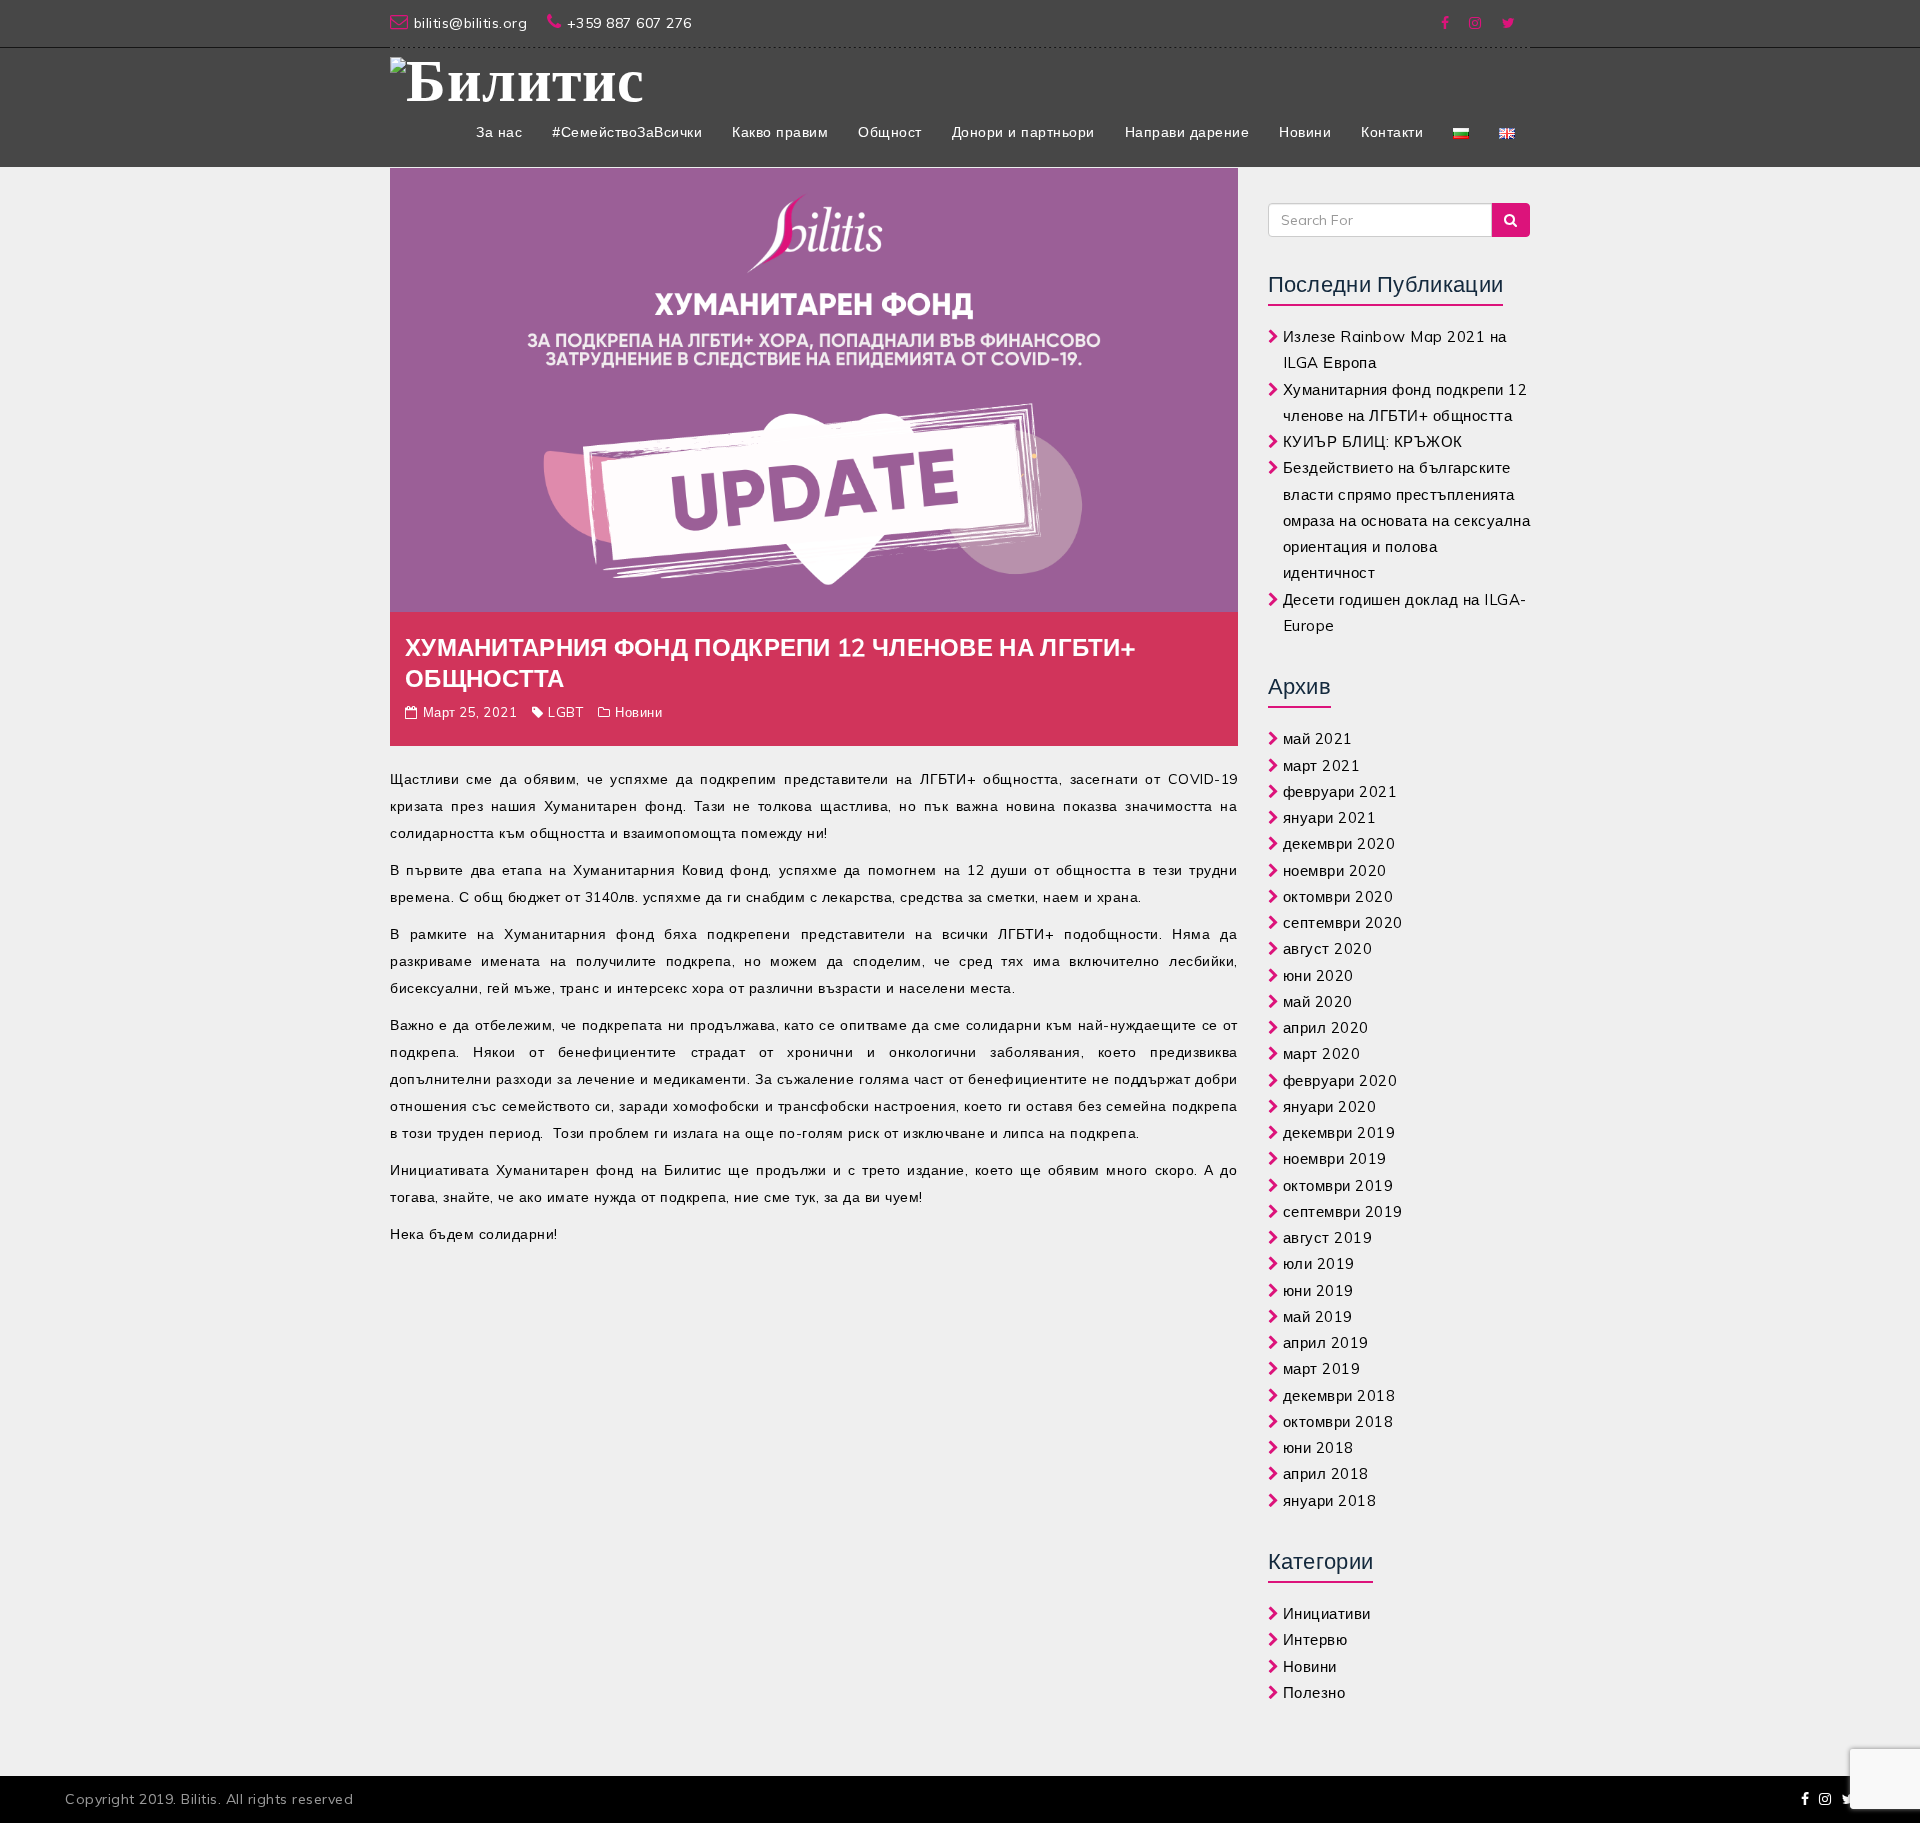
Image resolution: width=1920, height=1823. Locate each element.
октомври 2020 (1338, 896)
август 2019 (1328, 1237)
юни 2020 (1318, 975)
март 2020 (1322, 1053)
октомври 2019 (1338, 1185)
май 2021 (1318, 738)
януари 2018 (1330, 1500)
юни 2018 (1318, 1447)
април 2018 (1326, 1473)
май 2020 (1318, 1001)
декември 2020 (1339, 843)
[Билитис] (517, 77)
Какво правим (780, 132)
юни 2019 (1318, 1290)
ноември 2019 (1335, 1158)
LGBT (565, 712)
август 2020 (1328, 948)
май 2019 (1318, 1316)
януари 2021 (1330, 817)
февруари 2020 (1340, 1080)
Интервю (1315, 1639)
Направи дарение (1187, 132)
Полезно (1314, 1692)
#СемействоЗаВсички (627, 132)
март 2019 (1322, 1368)
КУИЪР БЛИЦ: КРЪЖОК (1373, 441)
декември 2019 (1339, 1132)
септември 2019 (1343, 1211)
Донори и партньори (1023, 132)
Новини (1305, 132)
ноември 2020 (1335, 870)
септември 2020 (1343, 922)
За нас (499, 132)
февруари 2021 (1340, 791)
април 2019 (1326, 1342)
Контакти (1392, 132)
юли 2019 (1319, 1263)
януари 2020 (1330, 1106)
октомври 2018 (1338, 1421)
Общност (890, 132)
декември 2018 (1339, 1395)
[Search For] (1510, 220)
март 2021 (1322, 765)
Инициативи (1327, 1613)
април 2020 (1326, 1027)
